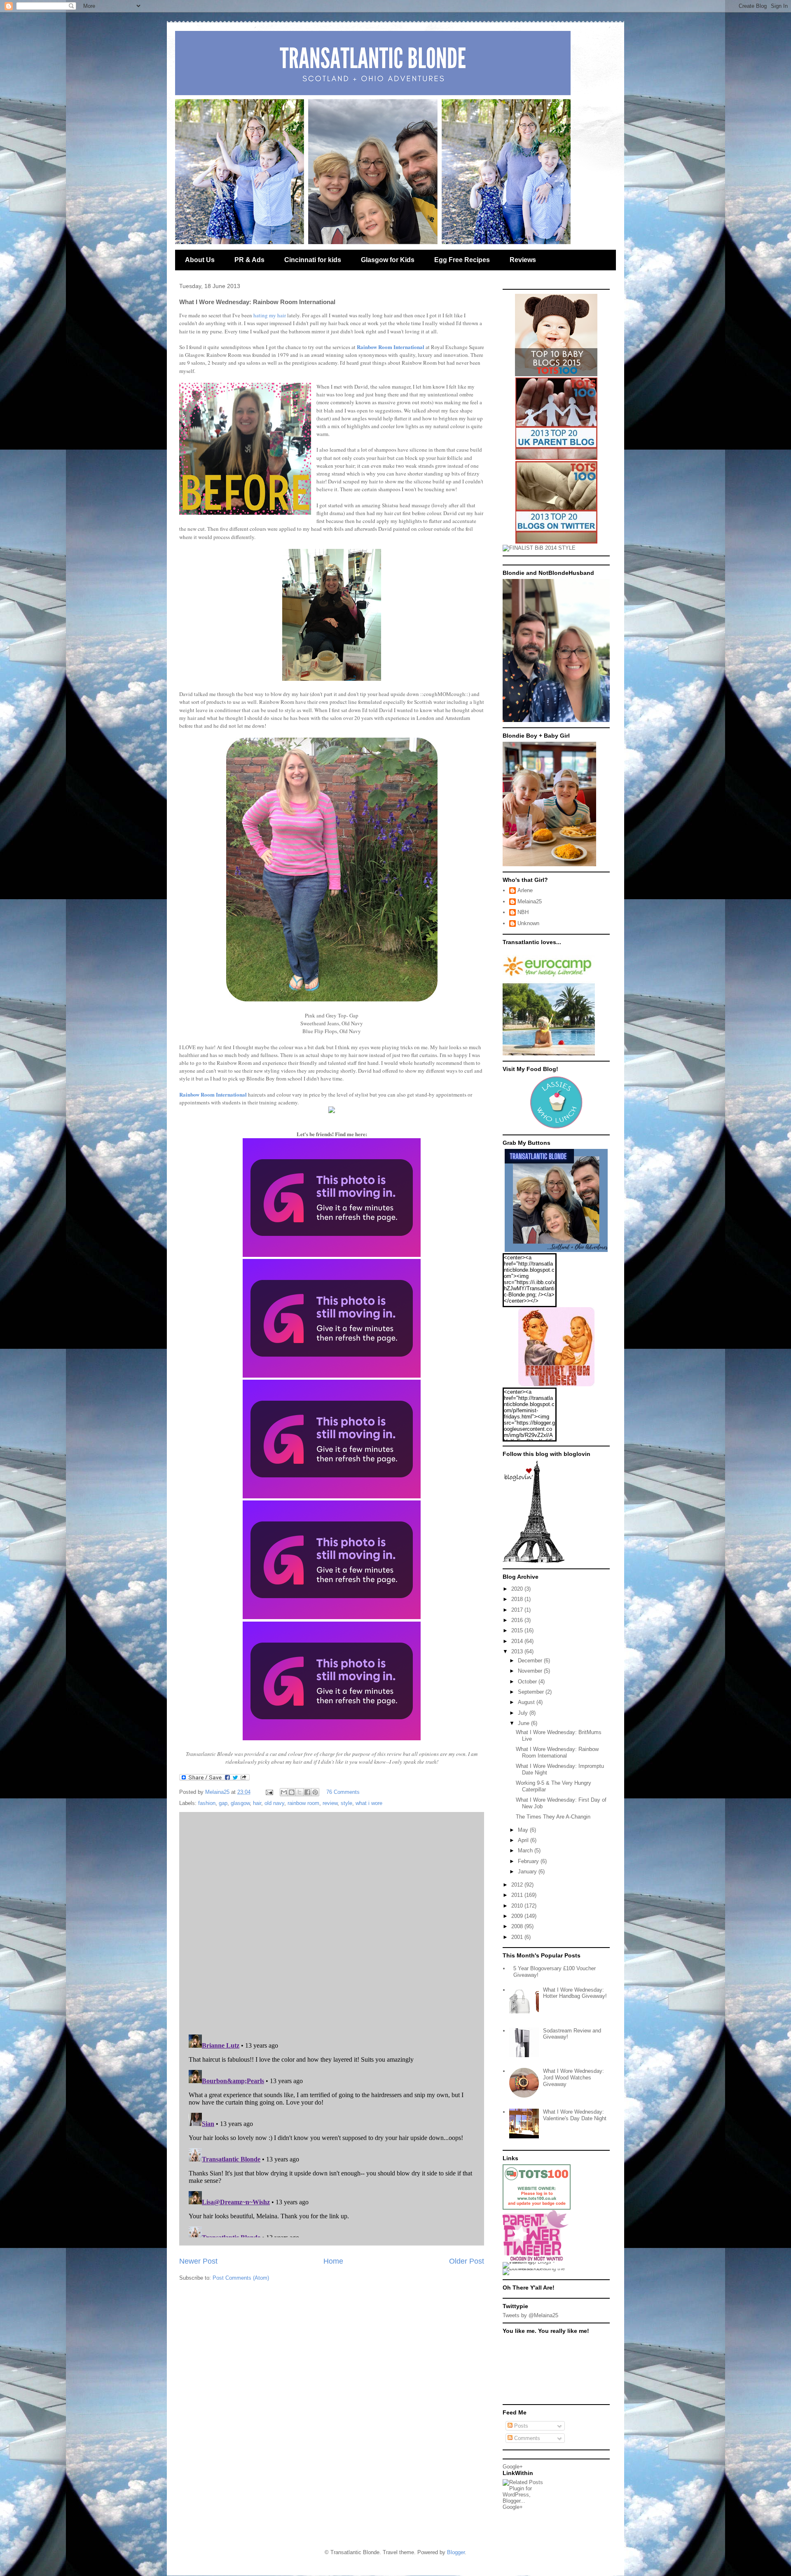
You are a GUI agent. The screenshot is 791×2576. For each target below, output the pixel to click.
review (330, 1803)
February (529, 1861)
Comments (526, 2438)
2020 (518, 1589)
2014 (518, 1641)
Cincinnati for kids (313, 260)
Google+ (513, 2467)
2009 (518, 1916)
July (524, 1713)
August (527, 1702)
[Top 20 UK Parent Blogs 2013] (556, 458)
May (524, 1830)
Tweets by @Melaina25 (530, 2315)
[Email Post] (269, 1792)
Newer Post (198, 2261)
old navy (274, 1803)
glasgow (240, 1803)
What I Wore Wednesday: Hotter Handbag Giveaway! (575, 1993)
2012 (518, 1885)
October (528, 1682)
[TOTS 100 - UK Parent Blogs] (537, 2208)
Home (333, 2261)
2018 (518, 1599)
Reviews (523, 260)
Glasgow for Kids (388, 260)
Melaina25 (530, 901)
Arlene (525, 890)
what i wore (369, 1803)
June (524, 1723)
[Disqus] (332, 1921)
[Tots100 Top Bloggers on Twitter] (556, 542)
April (524, 1840)
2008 (518, 1926)
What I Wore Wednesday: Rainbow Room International (557, 1752)
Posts (520, 2426)
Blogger (456, 2552)
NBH (523, 912)
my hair (277, 315)
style (346, 1803)
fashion (207, 1803)
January (528, 1872)
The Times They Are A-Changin (553, 1817)
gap (223, 1803)
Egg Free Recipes (462, 260)
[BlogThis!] (292, 1792)
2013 (518, 1651)
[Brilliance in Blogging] (539, 548)
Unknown (528, 923)
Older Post (467, 2261)
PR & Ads (249, 260)
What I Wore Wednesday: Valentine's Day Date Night (575, 2115)
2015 (518, 1630)
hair (257, 1803)
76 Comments (343, 1792)
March (526, 1851)
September (532, 1692)
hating (261, 315)
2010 (518, 1906)
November (531, 1671)
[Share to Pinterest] (315, 1792)
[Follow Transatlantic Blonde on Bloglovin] (534, 1561)
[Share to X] (300, 1792)
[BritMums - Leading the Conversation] (537, 2268)
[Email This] (284, 1792)
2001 (518, 1937)
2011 (518, 1895)
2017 (518, 1610)
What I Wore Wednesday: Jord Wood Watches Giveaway (573, 2077)
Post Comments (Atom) (241, 2278)
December (531, 1661)
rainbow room (303, 1803)
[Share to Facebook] (307, 1792)
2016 (518, 1620)
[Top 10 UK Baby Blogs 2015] (556, 374)
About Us (200, 260)
